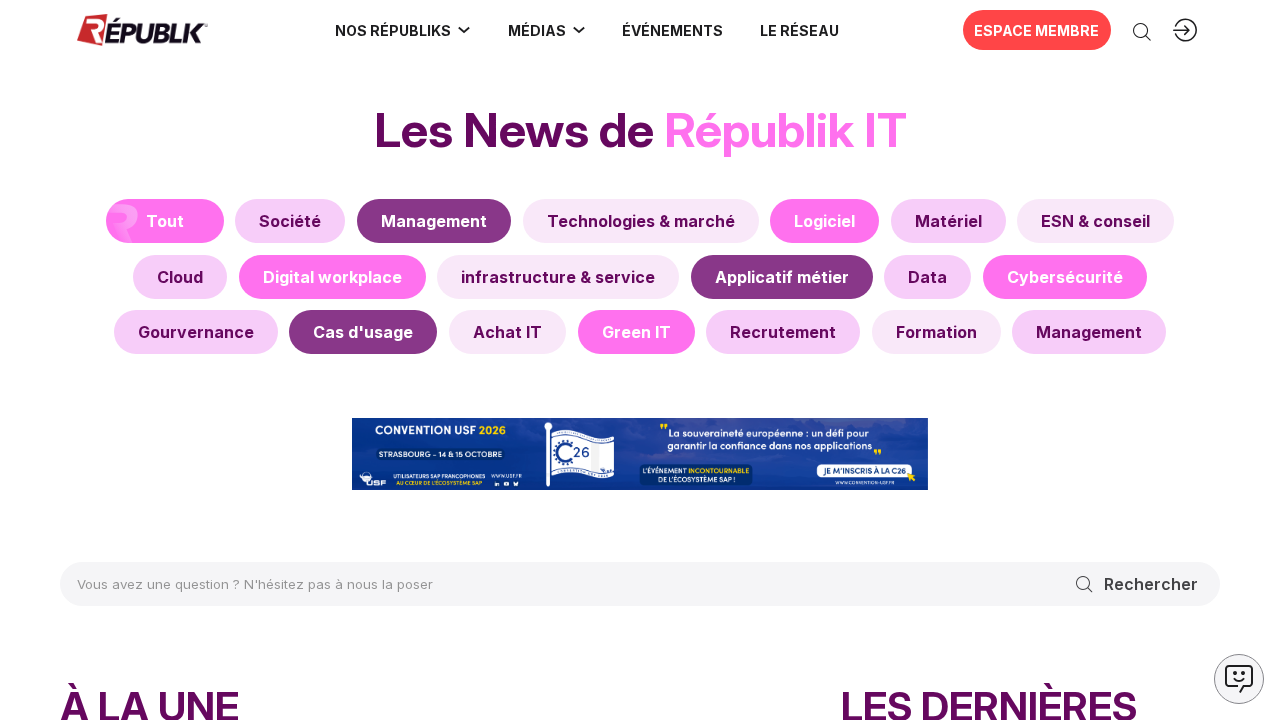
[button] (673, 30)
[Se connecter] (1185, 30)
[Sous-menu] (464, 30)
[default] (290, 221)
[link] (403, 30)
